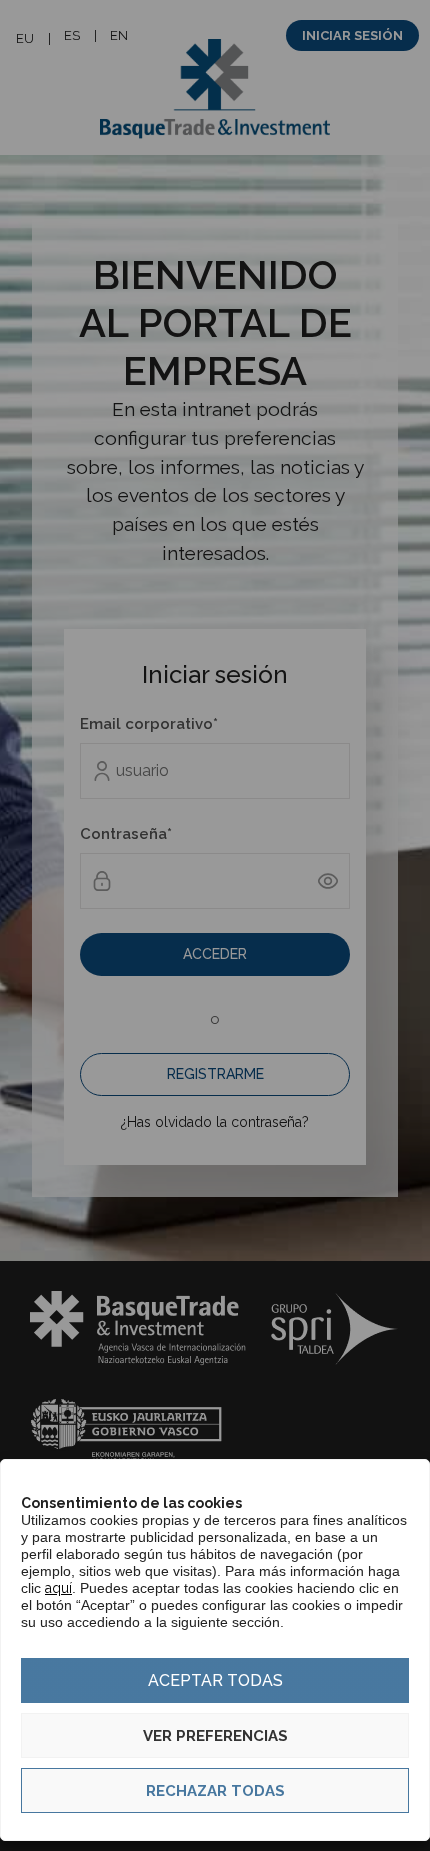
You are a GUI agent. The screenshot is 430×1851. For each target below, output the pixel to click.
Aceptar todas (215, 1680)
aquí (58, 1588)
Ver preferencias (215, 1736)
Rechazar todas (215, 1791)
